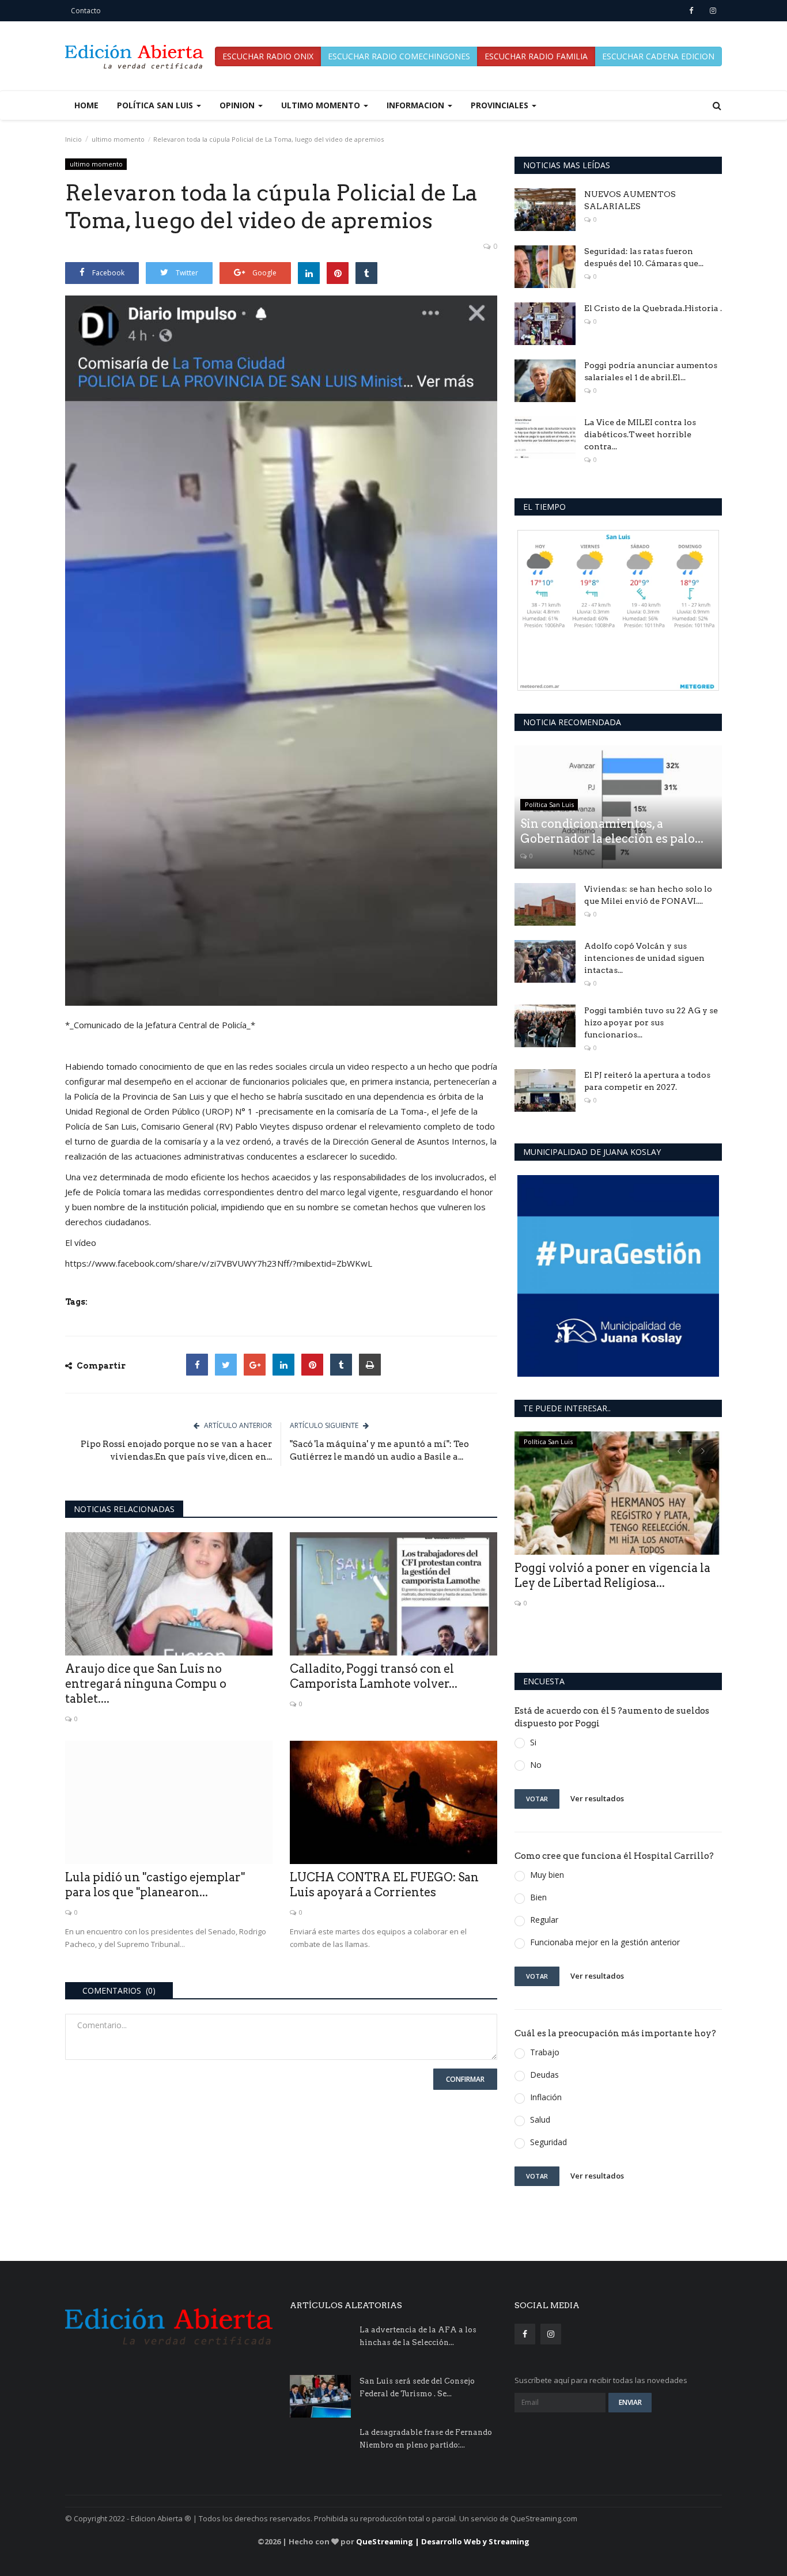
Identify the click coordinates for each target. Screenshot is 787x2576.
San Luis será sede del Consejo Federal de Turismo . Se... (417, 2387)
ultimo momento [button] (322, 105)
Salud (540, 2119)
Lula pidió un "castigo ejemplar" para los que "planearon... (155, 1885)
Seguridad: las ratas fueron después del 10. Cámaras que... (644, 257)
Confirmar (465, 2079)
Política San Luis (549, 804)
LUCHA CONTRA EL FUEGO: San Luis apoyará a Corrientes (384, 1885)
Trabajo (545, 2052)
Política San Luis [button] (156, 105)
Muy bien (547, 1875)
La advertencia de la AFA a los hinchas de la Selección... (418, 2336)
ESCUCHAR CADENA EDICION (658, 56)
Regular (544, 1920)
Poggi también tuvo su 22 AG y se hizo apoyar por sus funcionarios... (651, 1022)
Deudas (544, 2075)
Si (533, 1742)
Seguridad (548, 2142)
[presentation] (679, 1450)
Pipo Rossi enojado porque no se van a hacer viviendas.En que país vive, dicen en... (176, 1450)
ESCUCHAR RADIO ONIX (268, 56)
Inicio (73, 139)
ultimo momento (118, 139)
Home (86, 105)
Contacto (86, 11)
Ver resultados (597, 1798)
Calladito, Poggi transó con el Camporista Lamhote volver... (374, 1676)
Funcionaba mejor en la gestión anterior (605, 1942)
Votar (537, 1799)
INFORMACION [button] (417, 105)
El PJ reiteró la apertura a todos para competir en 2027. (647, 1081)
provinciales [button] (501, 105)
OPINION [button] (238, 105)
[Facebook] (197, 1365)
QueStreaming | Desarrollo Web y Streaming (443, 2541)
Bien (538, 1897)
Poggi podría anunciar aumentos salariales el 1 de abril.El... (651, 371)
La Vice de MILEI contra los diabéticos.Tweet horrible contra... (640, 434)
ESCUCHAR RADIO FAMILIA (536, 56)
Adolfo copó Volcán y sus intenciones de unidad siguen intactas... (644, 958)
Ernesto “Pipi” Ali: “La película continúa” (602, 1575)
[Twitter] (226, 1365)
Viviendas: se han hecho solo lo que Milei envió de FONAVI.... (648, 895)
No (536, 1765)
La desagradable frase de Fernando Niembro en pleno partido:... (426, 2439)
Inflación (546, 2097)
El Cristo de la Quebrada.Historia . (653, 308)
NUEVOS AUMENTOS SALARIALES (630, 200)
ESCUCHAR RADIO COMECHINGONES (399, 56)
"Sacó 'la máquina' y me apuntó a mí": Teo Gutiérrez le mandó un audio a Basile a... (379, 1450)
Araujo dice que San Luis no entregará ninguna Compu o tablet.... (146, 1684)
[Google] (255, 1365)
